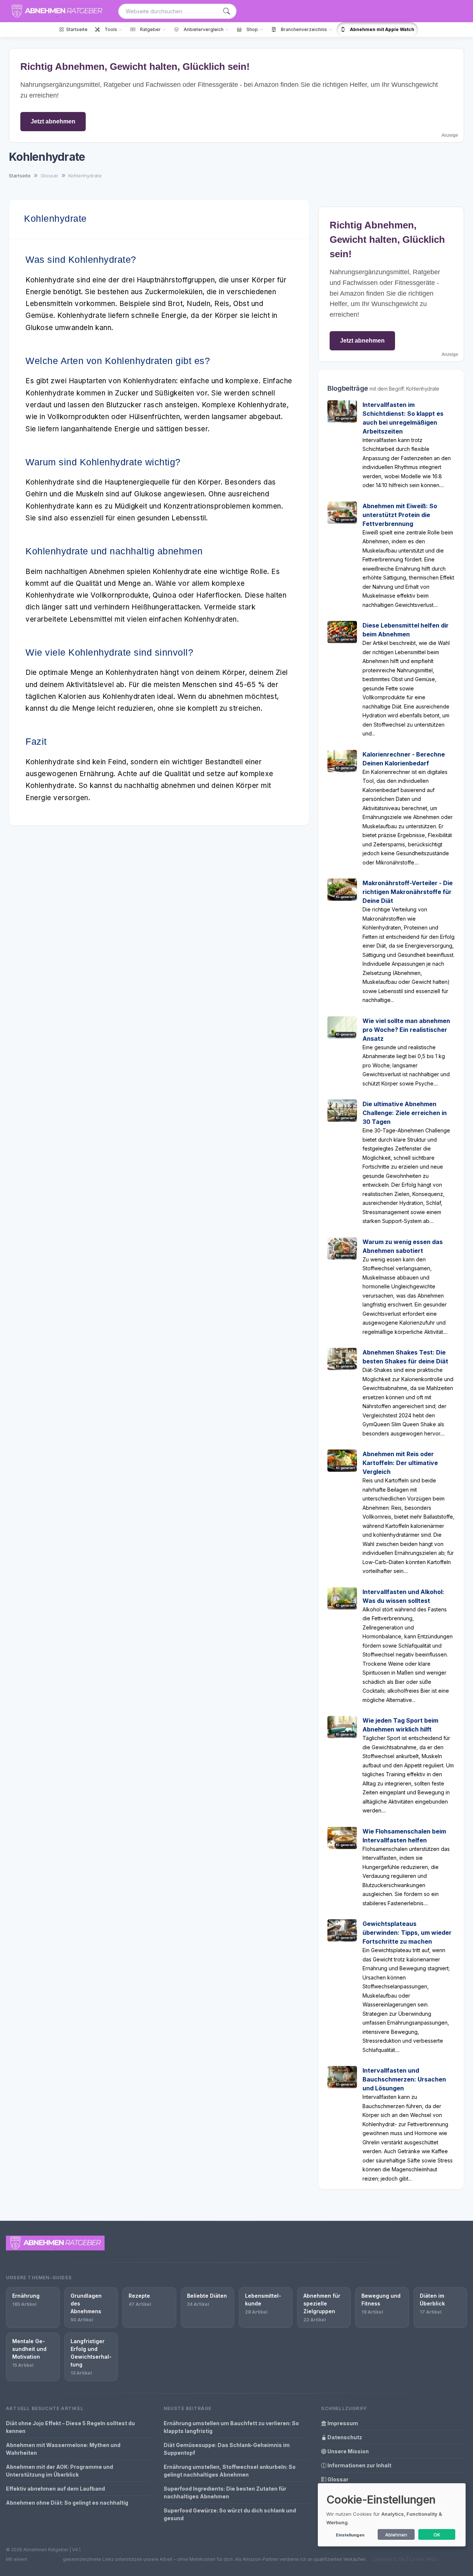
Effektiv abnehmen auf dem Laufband (55, 2489)
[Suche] (227, 11)
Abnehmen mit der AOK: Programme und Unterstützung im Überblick (59, 2471)
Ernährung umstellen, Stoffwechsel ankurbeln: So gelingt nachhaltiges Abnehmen (230, 2471)
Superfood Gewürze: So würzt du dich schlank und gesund (230, 2514)
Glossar (337, 2479)
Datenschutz (344, 2437)
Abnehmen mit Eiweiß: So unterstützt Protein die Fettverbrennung (400, 515)
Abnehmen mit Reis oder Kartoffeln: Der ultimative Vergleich (400, 1463)
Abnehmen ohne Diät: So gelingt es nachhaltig (67, 2503)
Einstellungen (350, 2535)
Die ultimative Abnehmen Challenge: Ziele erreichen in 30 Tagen (405, 1113)
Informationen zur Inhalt (359, 2465)
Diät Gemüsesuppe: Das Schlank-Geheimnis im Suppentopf (227, 2449)
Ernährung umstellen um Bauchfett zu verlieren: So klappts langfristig (231, 2427)
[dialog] (392, 2515)
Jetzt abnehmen (53, 121)
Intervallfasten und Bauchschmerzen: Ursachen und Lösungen (404, 2079)
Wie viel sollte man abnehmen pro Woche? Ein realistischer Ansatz (406, 1030)
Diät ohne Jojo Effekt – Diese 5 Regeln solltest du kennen (70, 2427)
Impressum (342, 2423)
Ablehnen (396, 2535)
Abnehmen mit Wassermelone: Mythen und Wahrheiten (63, 2449)
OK (437, 2535)
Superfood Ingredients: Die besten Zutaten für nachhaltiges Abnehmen (225, 2492)
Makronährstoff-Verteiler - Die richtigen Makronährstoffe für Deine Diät (408, 892)
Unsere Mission (348, 2451)
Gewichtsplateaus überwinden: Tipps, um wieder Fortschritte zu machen (407, 1933)
